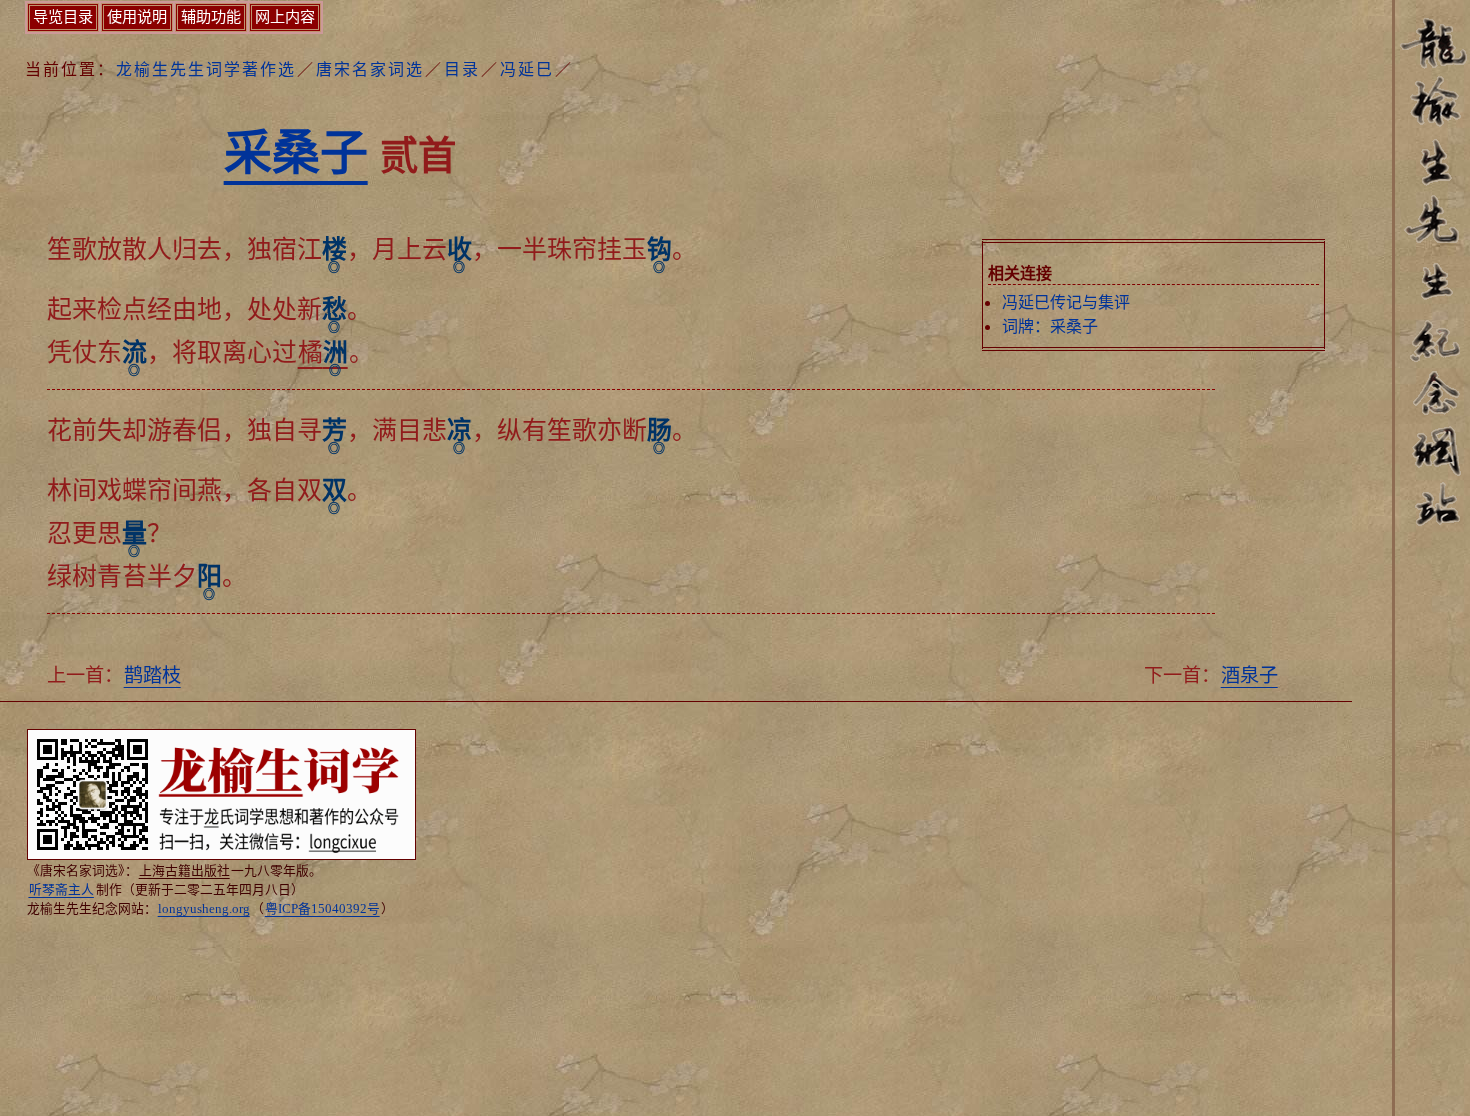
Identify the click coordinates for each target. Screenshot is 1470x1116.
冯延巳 (527, 69)
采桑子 (296, 152)
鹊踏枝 (152, 675)
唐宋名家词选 (370, 69)
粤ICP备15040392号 (322, 909)
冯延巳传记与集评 (1066, 302)
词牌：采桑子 (1050, 326)
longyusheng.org (204, 909)
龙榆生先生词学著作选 (206, 69)
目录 (462, 69)
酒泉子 (1249, 675)
